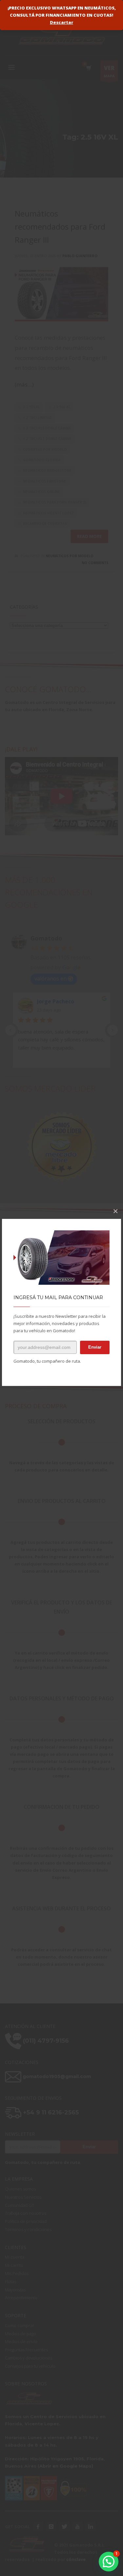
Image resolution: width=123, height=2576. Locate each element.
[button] (109, 2562)
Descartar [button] (61, 22)
